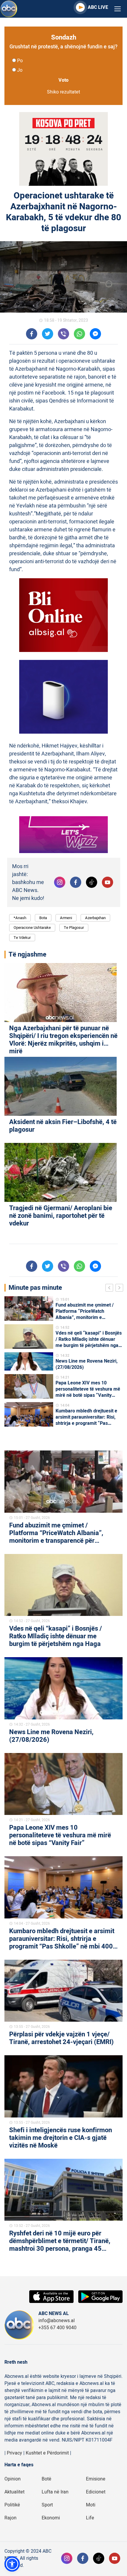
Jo (20, 70)
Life (90, 2518)
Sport (47, 2505)
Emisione (96, 2479)
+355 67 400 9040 (57, 2328)
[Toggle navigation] (118, 9)
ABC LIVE (98, 7)
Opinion (13, 2479)
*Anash (20, 918)
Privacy (14, 2453)
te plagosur (74, 928)
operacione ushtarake (32, 928)
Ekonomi (51, 2518)
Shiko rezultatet (63, 92)
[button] (12, 2564)
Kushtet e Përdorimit (47, 2453)
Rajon (10, 2518)
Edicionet (96, 2492)
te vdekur (22, 938)
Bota (43, 918)
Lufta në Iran (55, 2492)
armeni (66, 918)
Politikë (12, 2505)
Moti (91, 2505)
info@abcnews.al (57, 2321)
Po (20, 61)
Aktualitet (14, 2492)
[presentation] (110, 1289)
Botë (47, 2479)
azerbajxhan (95, 918)
